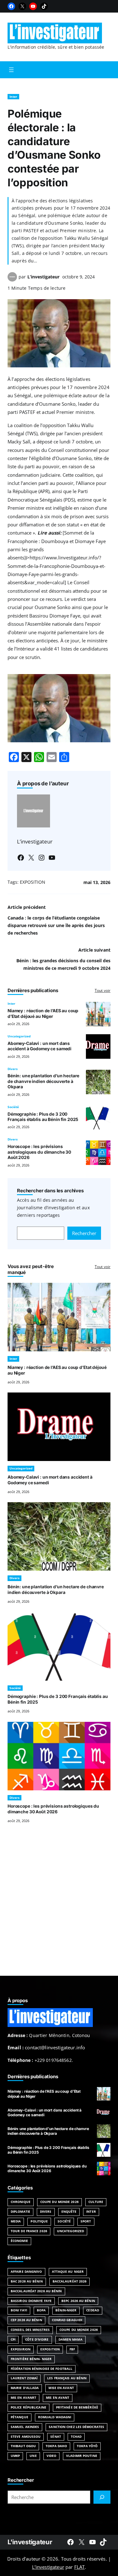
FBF (72, 2349)
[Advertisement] (59, 1907)
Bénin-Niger (66, 2310)
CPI (13, 2340)
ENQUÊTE (69, 2212)
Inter (13, 97)
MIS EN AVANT (58, 2398)
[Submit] (102, 2497)
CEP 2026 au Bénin (26, 2320)
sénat (56, 2437)
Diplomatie (20, 2212)
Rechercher (84, 1233)
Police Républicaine (28, 2407)
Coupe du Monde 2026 (59, 2202)
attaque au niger (68, 2272)
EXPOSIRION (21, 2349)
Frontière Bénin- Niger (31, 2359)
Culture (96, 2202)
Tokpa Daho (56, 2446)
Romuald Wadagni (55, 2417)
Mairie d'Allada (25, 2388)
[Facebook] (11, 6)
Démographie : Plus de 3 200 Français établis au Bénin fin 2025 (43, 1117)
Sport (86, 2221)
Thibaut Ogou (23, 2446)
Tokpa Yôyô (87, 2446)
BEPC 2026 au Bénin (78, 2301)
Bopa (41, 2310)
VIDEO (51, 2456)
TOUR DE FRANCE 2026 (29, 2231)
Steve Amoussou (26, 2437)
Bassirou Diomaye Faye (31, 2301)
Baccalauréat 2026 (70, 2281)
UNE (33, 2456)
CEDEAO (93, 2310)
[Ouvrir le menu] (11, 70)
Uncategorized (19, 1036)
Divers (13, 1069)
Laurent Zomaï (24, 2378)
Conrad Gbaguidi (67, 2320)
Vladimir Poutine (82, 2456)
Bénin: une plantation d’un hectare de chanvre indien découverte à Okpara (43, 1081)
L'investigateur (30, 2542)
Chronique (21, 2202)
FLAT (80, 2567)
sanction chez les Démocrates (76, 2427)
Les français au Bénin (67, 2378)
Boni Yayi (19, 2310)
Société (13, 1107)
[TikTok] (44, 6)
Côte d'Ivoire (37, 2340)
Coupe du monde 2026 (79, 2330)
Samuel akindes (25, 2427)
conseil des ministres (30, 2330)
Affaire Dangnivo (26, 2272)
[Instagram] (42, 858)
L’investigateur (43, 277)
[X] (22, 6)
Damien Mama (70, 2340)
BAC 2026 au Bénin (27, 2281)
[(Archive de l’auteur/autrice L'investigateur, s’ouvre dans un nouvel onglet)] (12, 280)
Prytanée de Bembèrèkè (77, 2407)
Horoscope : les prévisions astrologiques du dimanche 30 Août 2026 (39, 1152)
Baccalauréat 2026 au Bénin (36, 2291)
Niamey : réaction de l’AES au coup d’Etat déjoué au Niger (43, 1013)
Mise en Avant (61, 2388)
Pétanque (20, 2417)
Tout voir (103, 990)
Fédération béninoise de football (42, 2369)
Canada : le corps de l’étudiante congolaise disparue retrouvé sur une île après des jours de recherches (56, 925)
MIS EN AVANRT (23, 2398)
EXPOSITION (33, 882)
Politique (39, 2221)
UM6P (15, 2456)
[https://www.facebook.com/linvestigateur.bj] (70, 2542)
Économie (19, 2241)
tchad (76, 2437)
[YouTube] (33, 6)
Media (16, 2221)
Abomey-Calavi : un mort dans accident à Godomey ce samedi (39, 1046)
